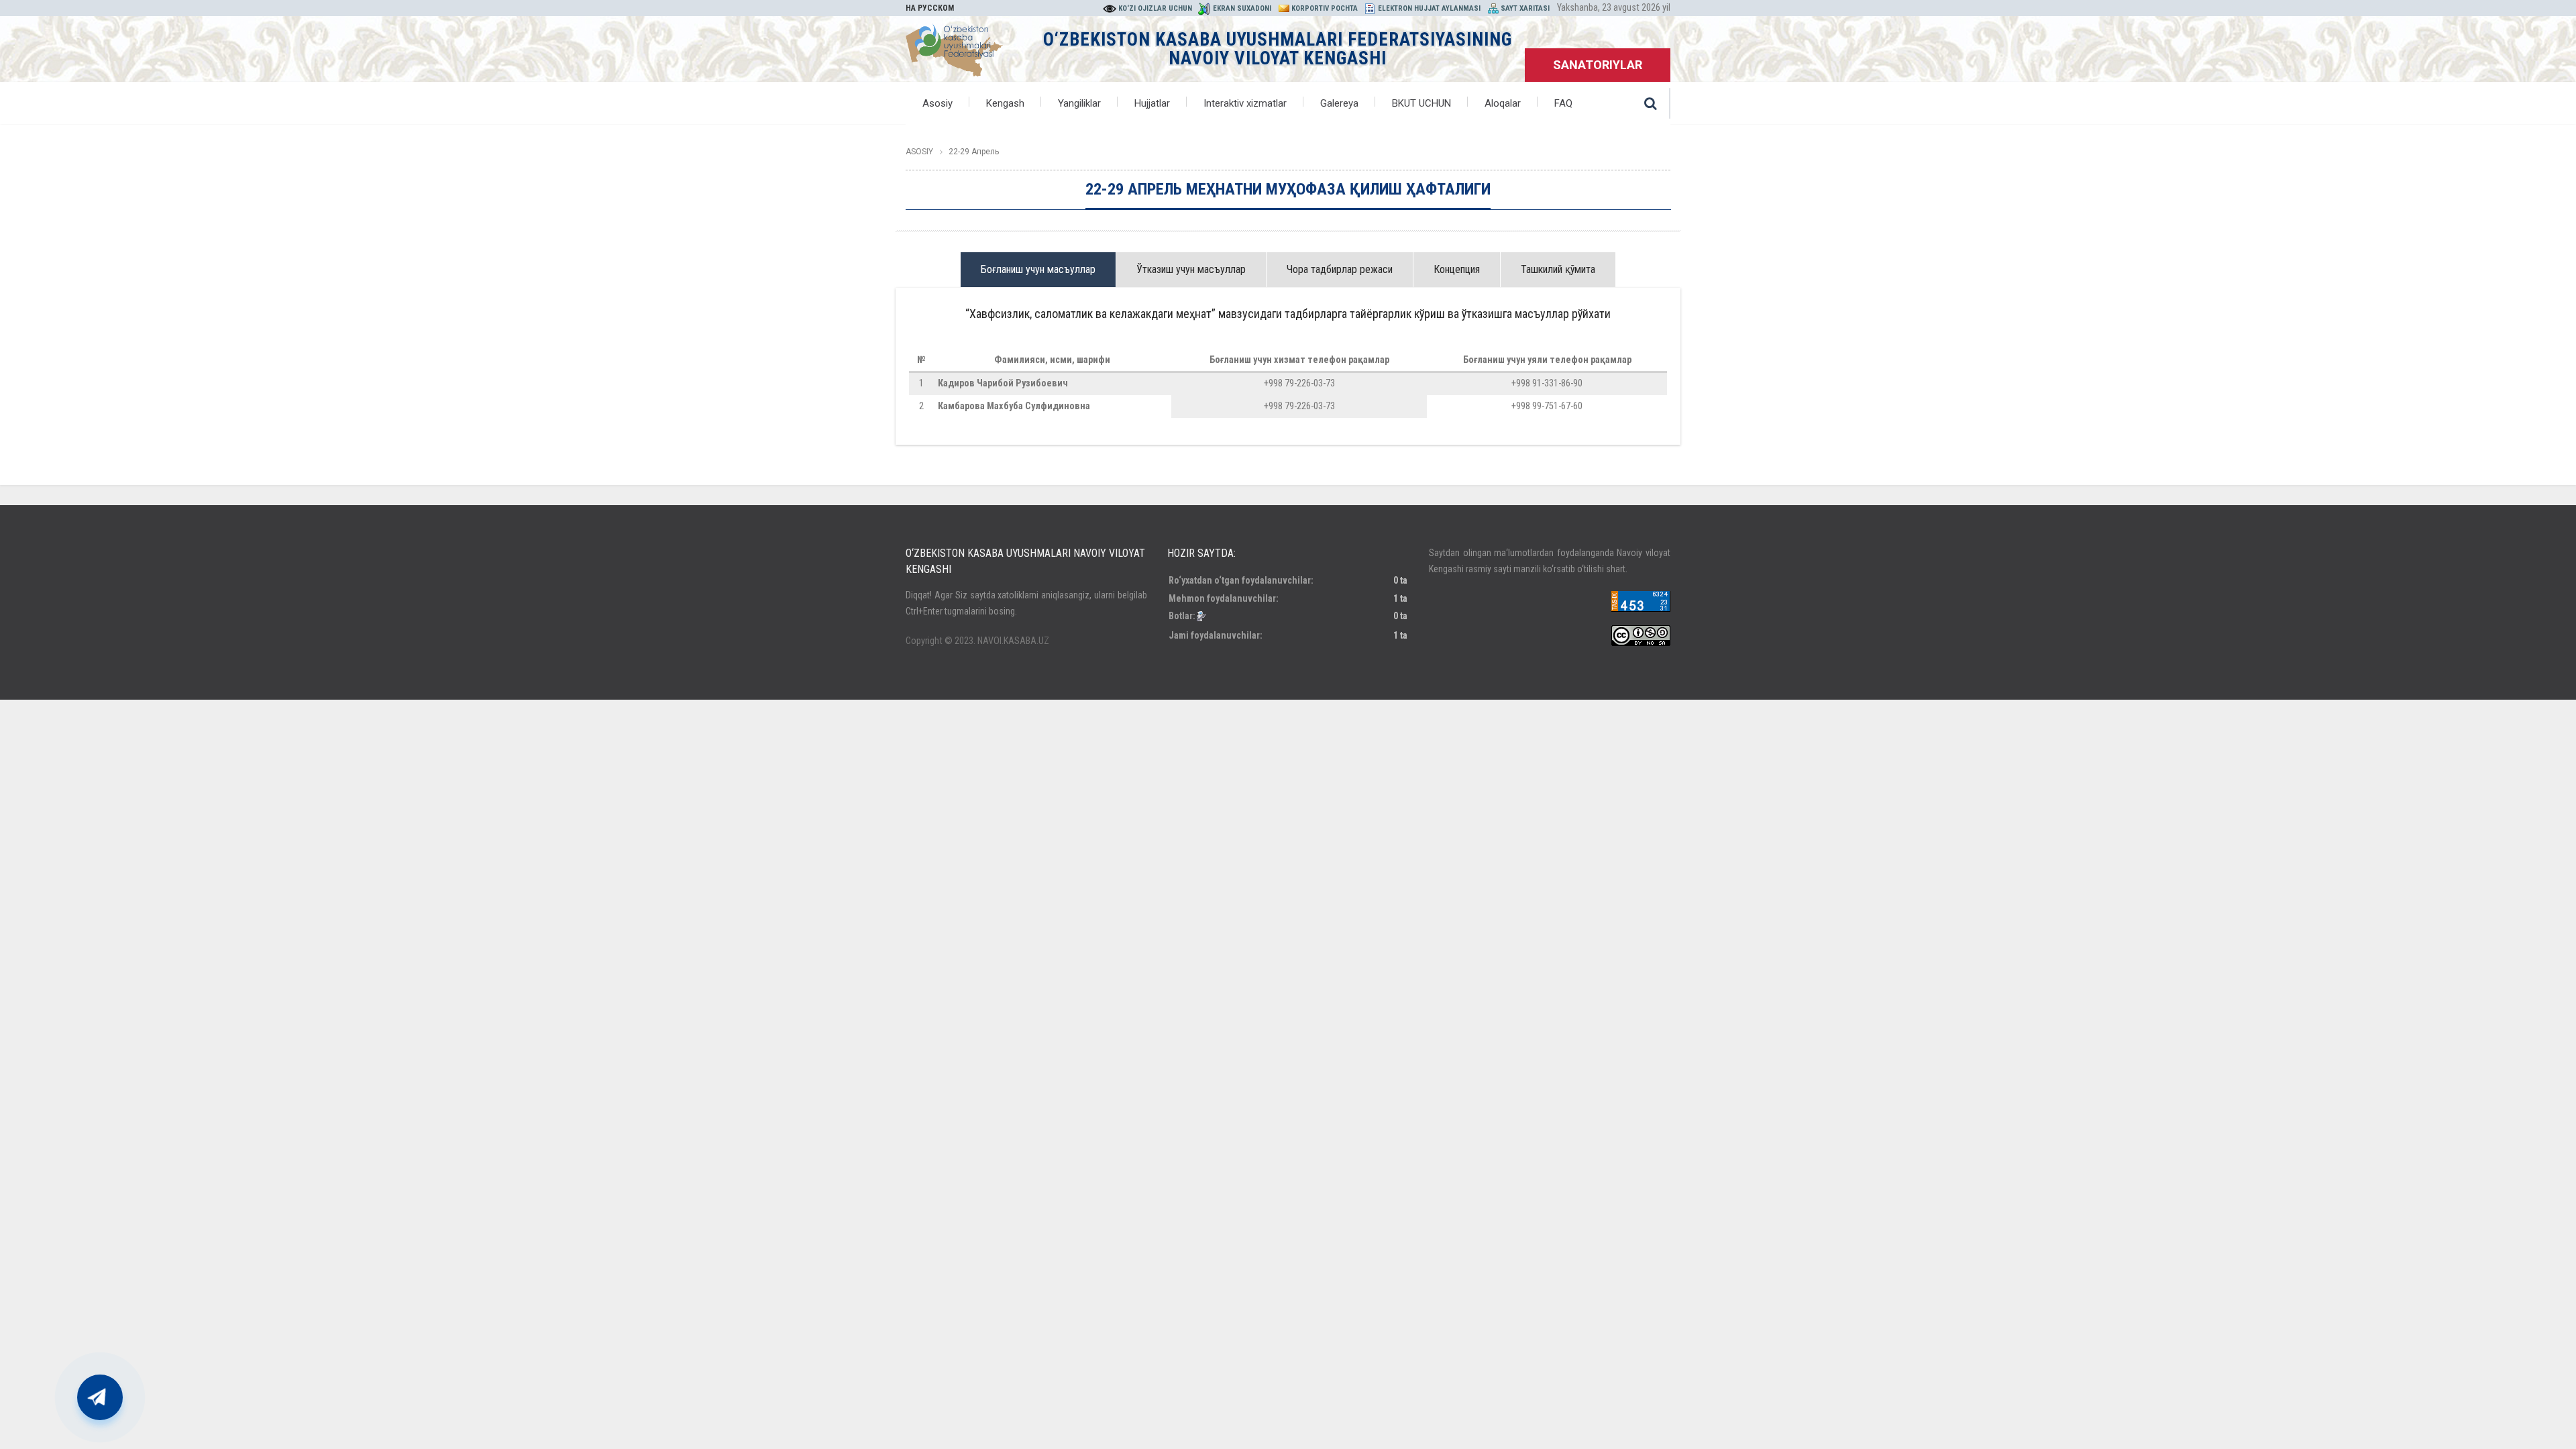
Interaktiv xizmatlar (1245, 103)
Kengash (1005, 103)
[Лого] (954, 48)
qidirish (1650, 103)
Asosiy (937, 103)
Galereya (1339, 103)
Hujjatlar (1152, 103)
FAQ (1563, 103)
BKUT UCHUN (1421, 103)
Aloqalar (1503, 103)
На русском (930, 8)
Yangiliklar (1079, 103)
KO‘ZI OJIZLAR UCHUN (1155, 8)
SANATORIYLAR (1598, 65)
